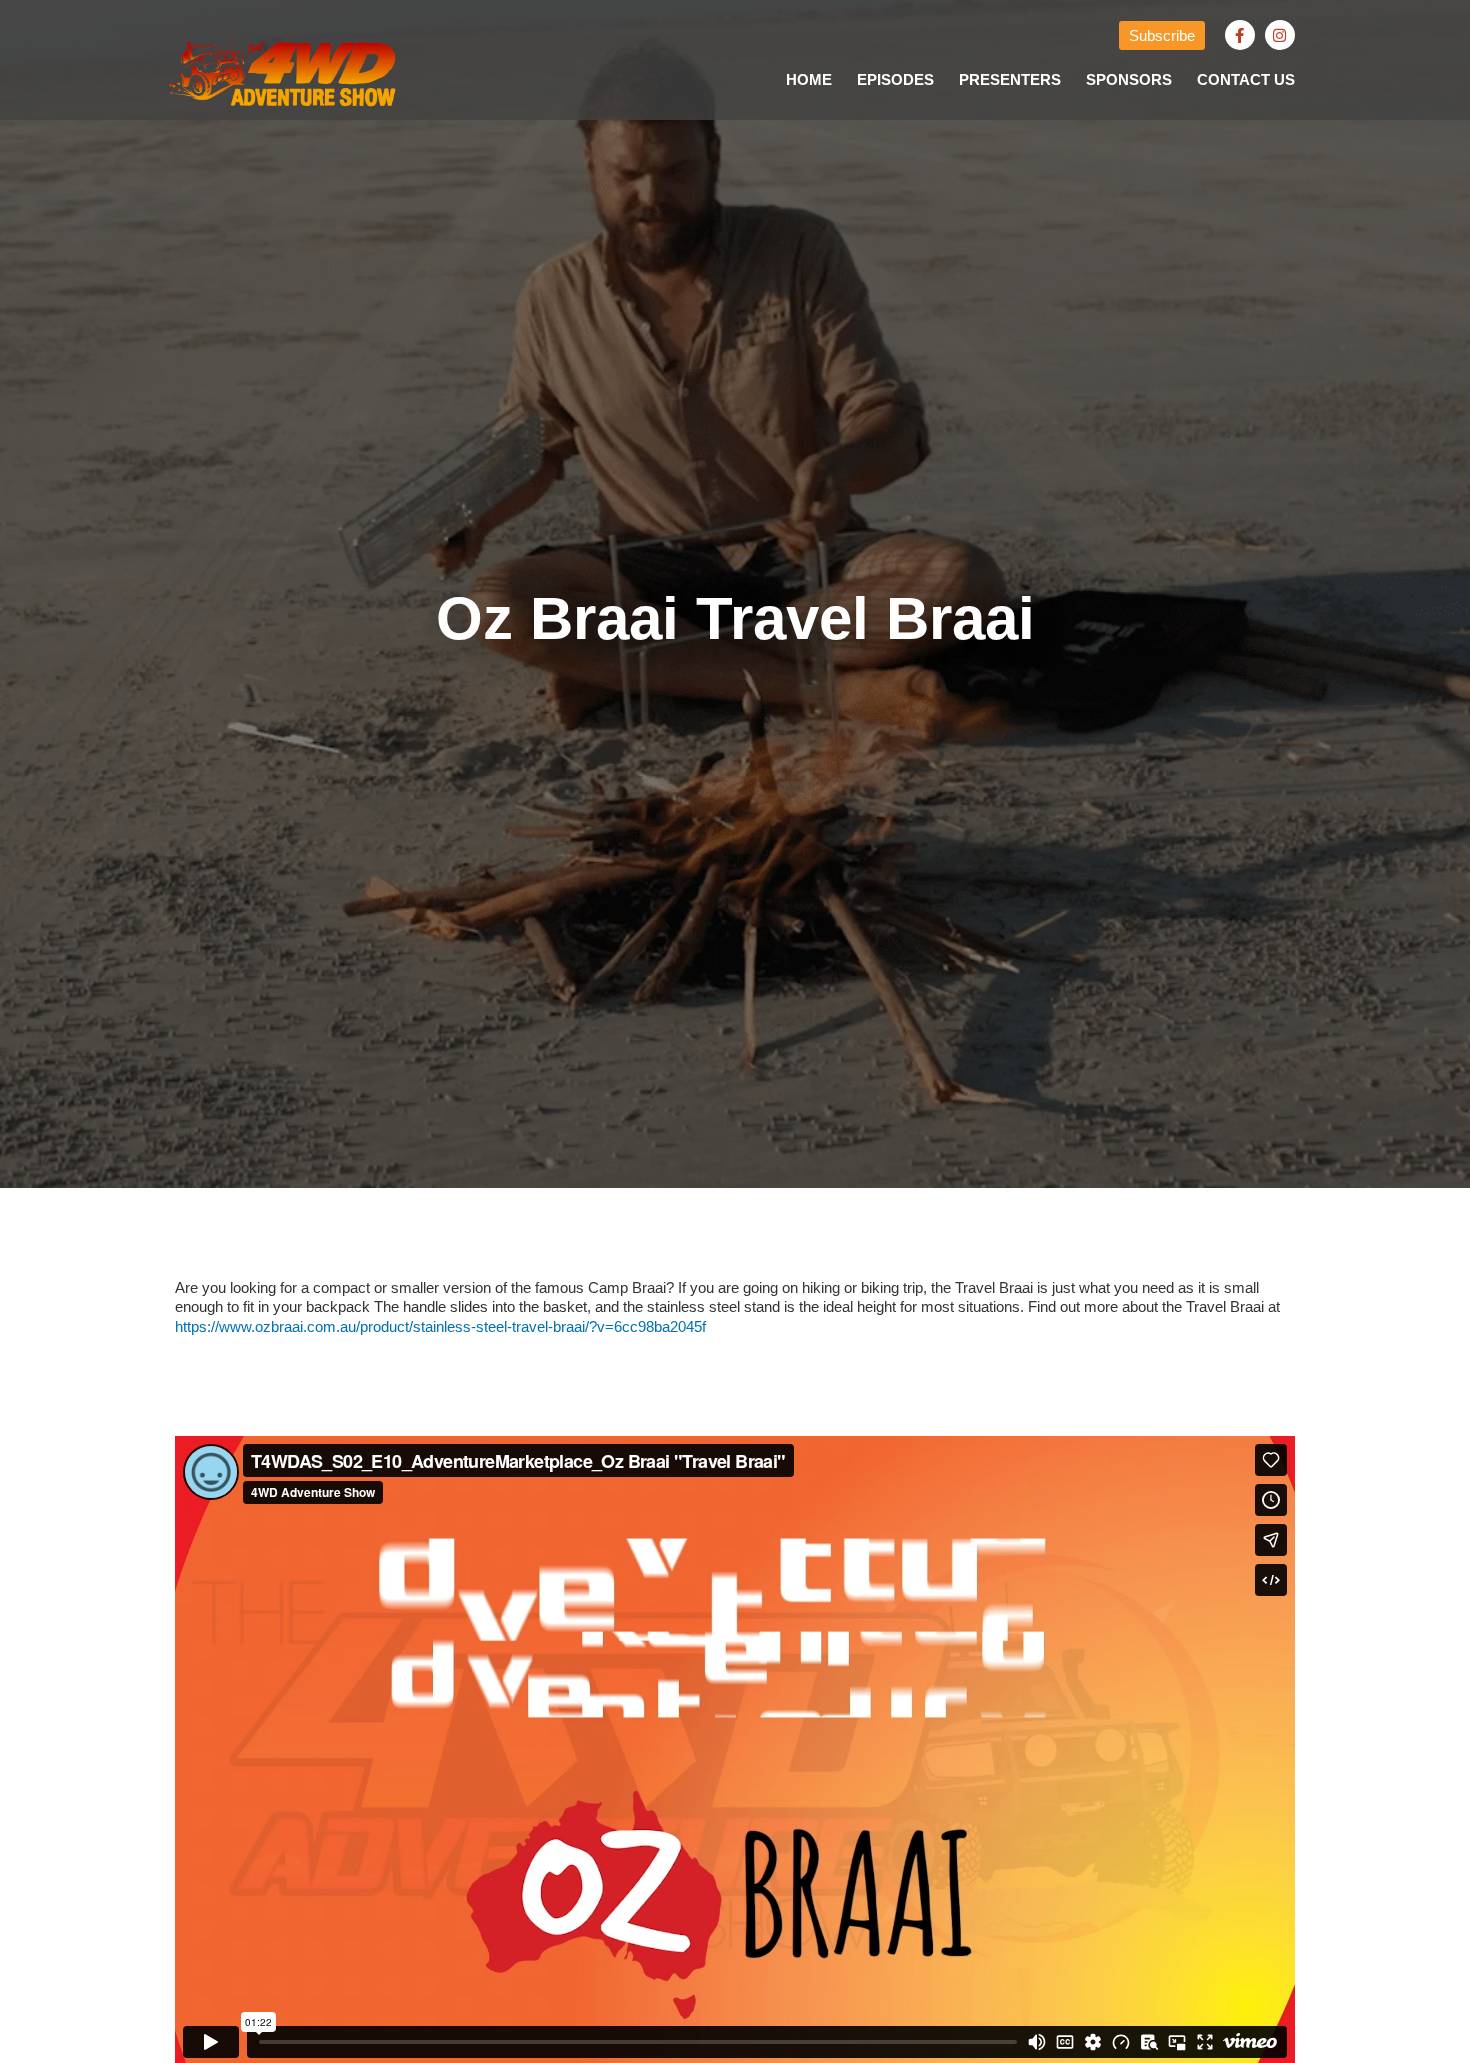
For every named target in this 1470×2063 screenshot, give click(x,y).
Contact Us (1246, 79)
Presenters (1010, 79)
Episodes (895, 79)
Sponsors (1129, 79)
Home (809, 79)
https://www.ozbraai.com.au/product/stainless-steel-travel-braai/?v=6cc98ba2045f (440, 1326)
